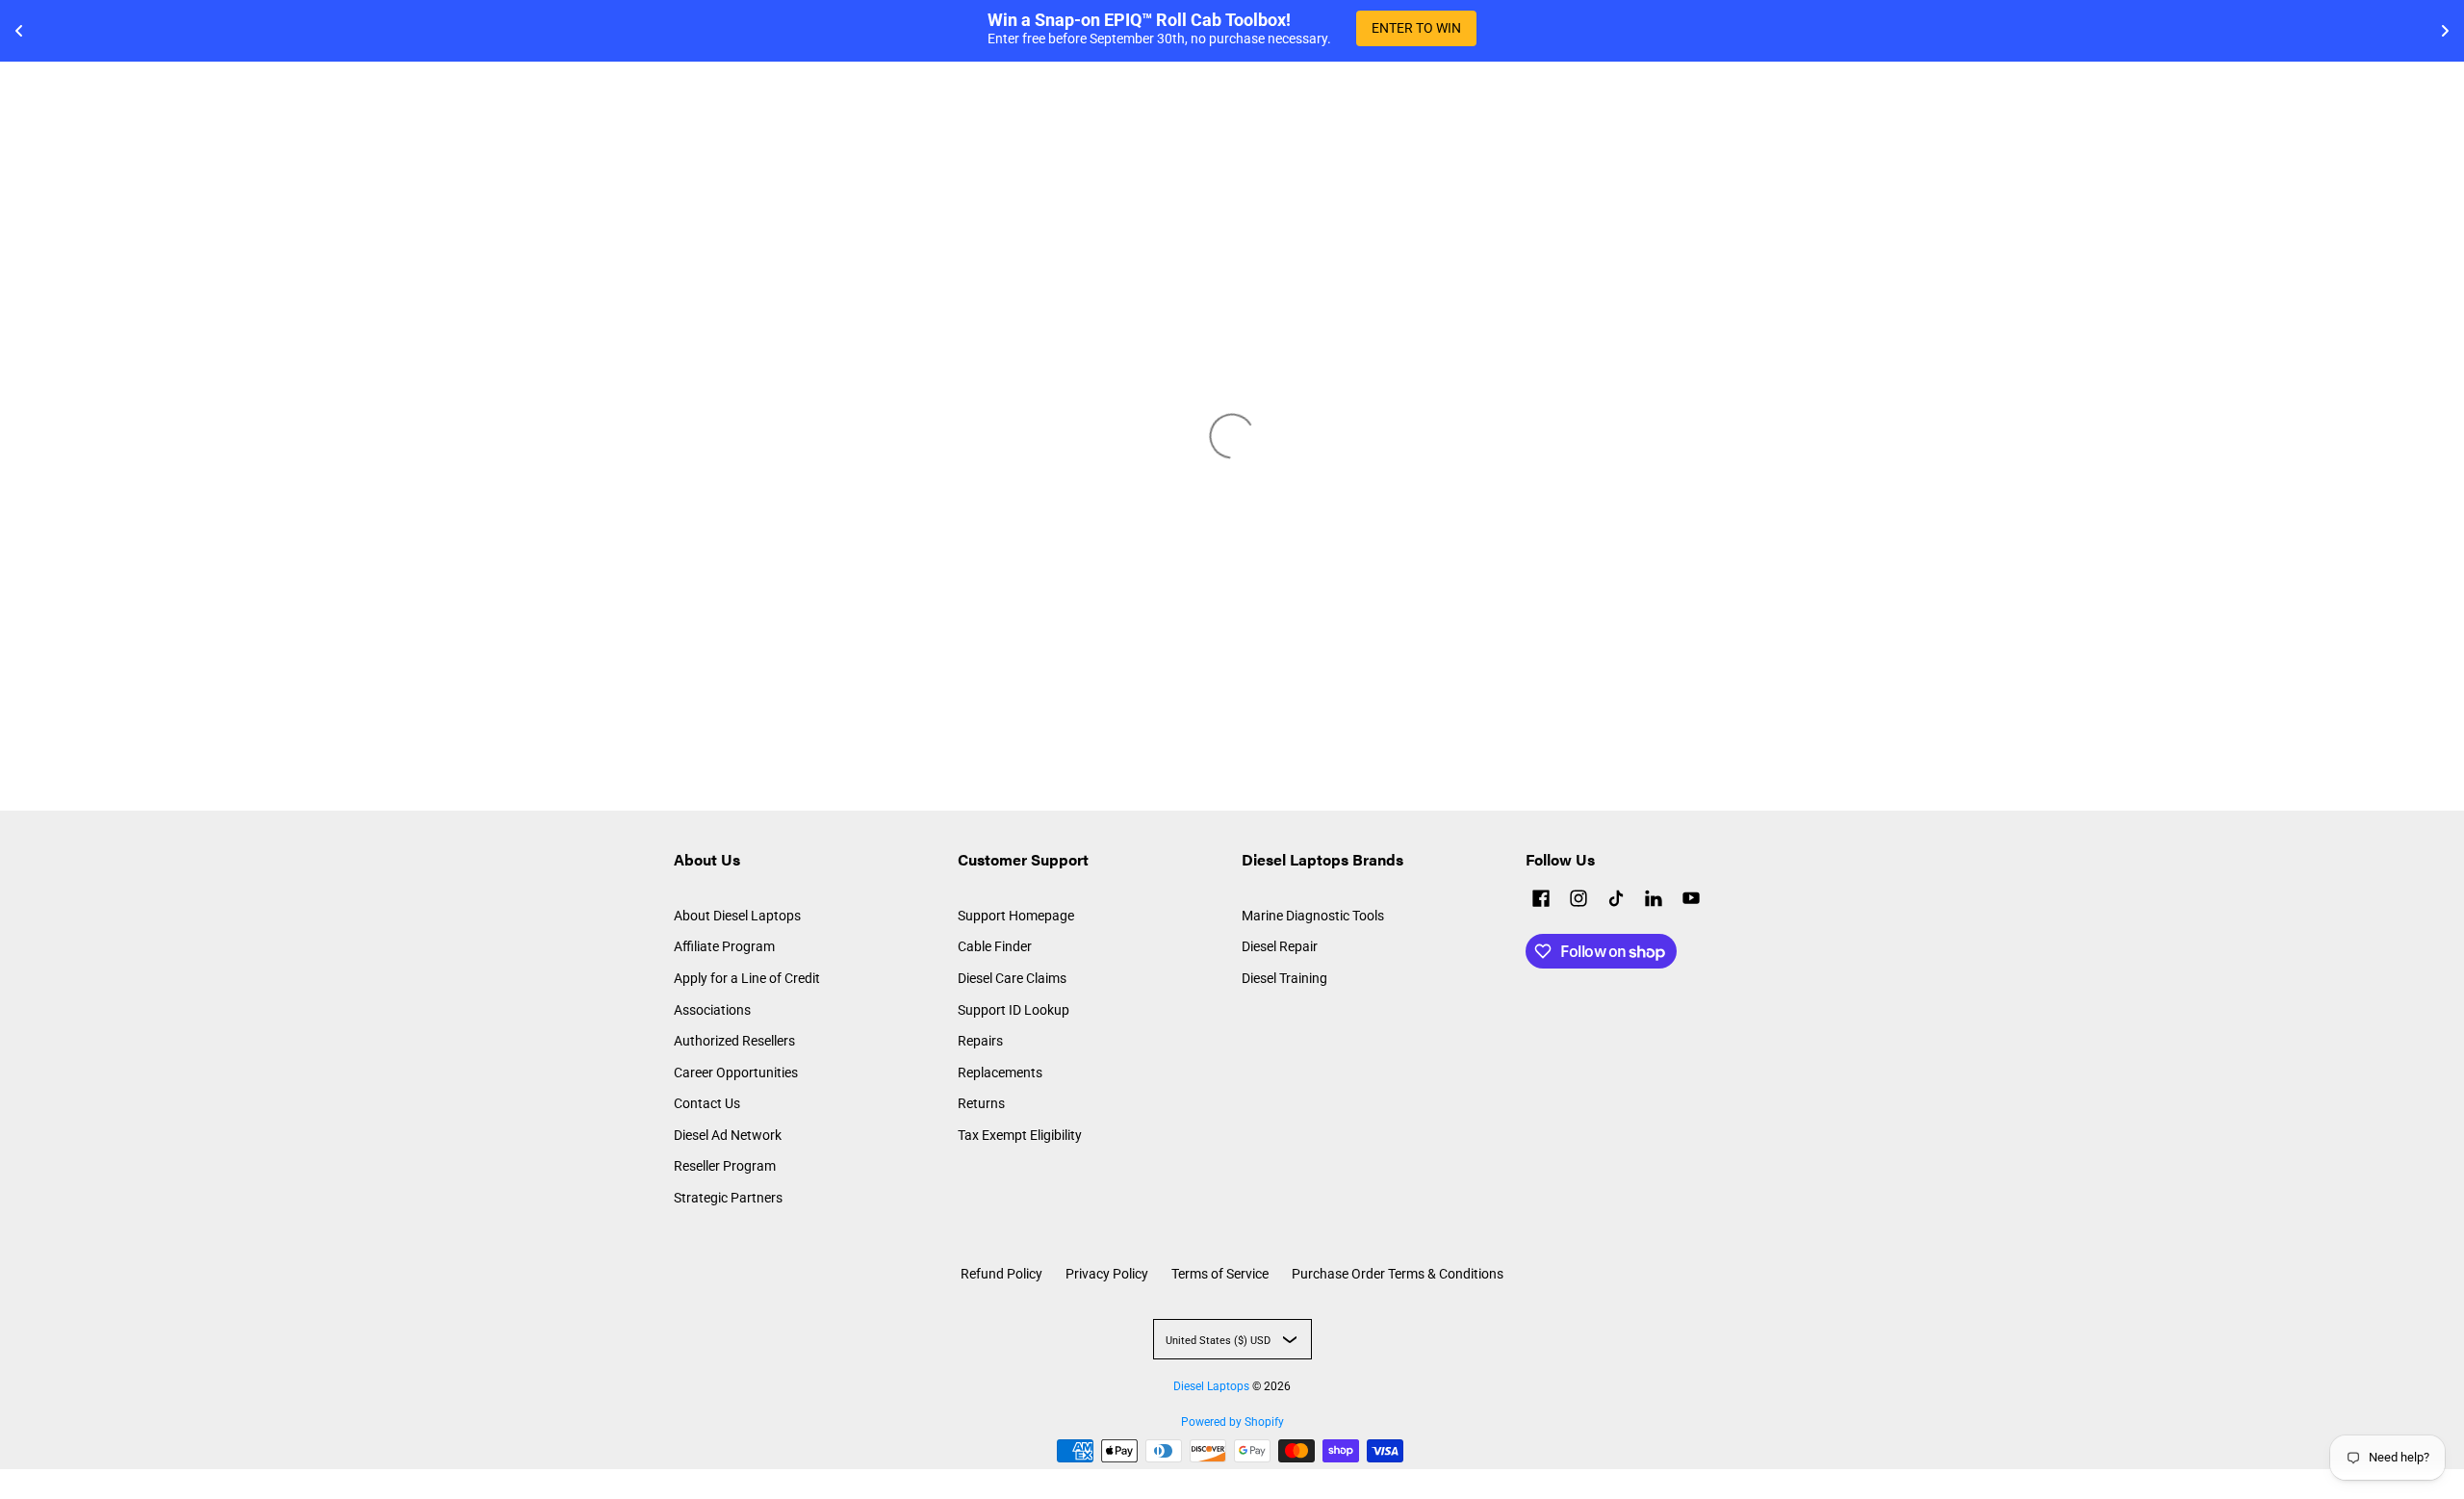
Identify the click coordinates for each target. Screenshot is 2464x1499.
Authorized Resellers (734, 1041)
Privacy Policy (1107, 1274)
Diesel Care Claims (1012, 978)
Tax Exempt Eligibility (1020, 1135)
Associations (712, 1010)
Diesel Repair (1280, 946)
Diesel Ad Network (728, 1135)
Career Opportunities (736, 1073)
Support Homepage (1016, 916)
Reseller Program (725, 1166)
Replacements (1000, 1073)
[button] (1541, 901)
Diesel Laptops (1211, 1386)
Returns (981, 1103)
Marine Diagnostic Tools (1313, 916)
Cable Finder (995, 946)
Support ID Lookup (1014, 1010)
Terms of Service (1220, 1274)
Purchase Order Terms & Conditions (1398, 1274)
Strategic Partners (728, 1198)
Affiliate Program (724, 946)
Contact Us (707, 1103)
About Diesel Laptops (737, 916)
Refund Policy (1001, 1274)
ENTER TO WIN (1416, 28)
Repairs (980, 1041)
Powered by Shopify (1232, 1422)
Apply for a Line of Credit (747, 978)
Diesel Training (1284, 978)
